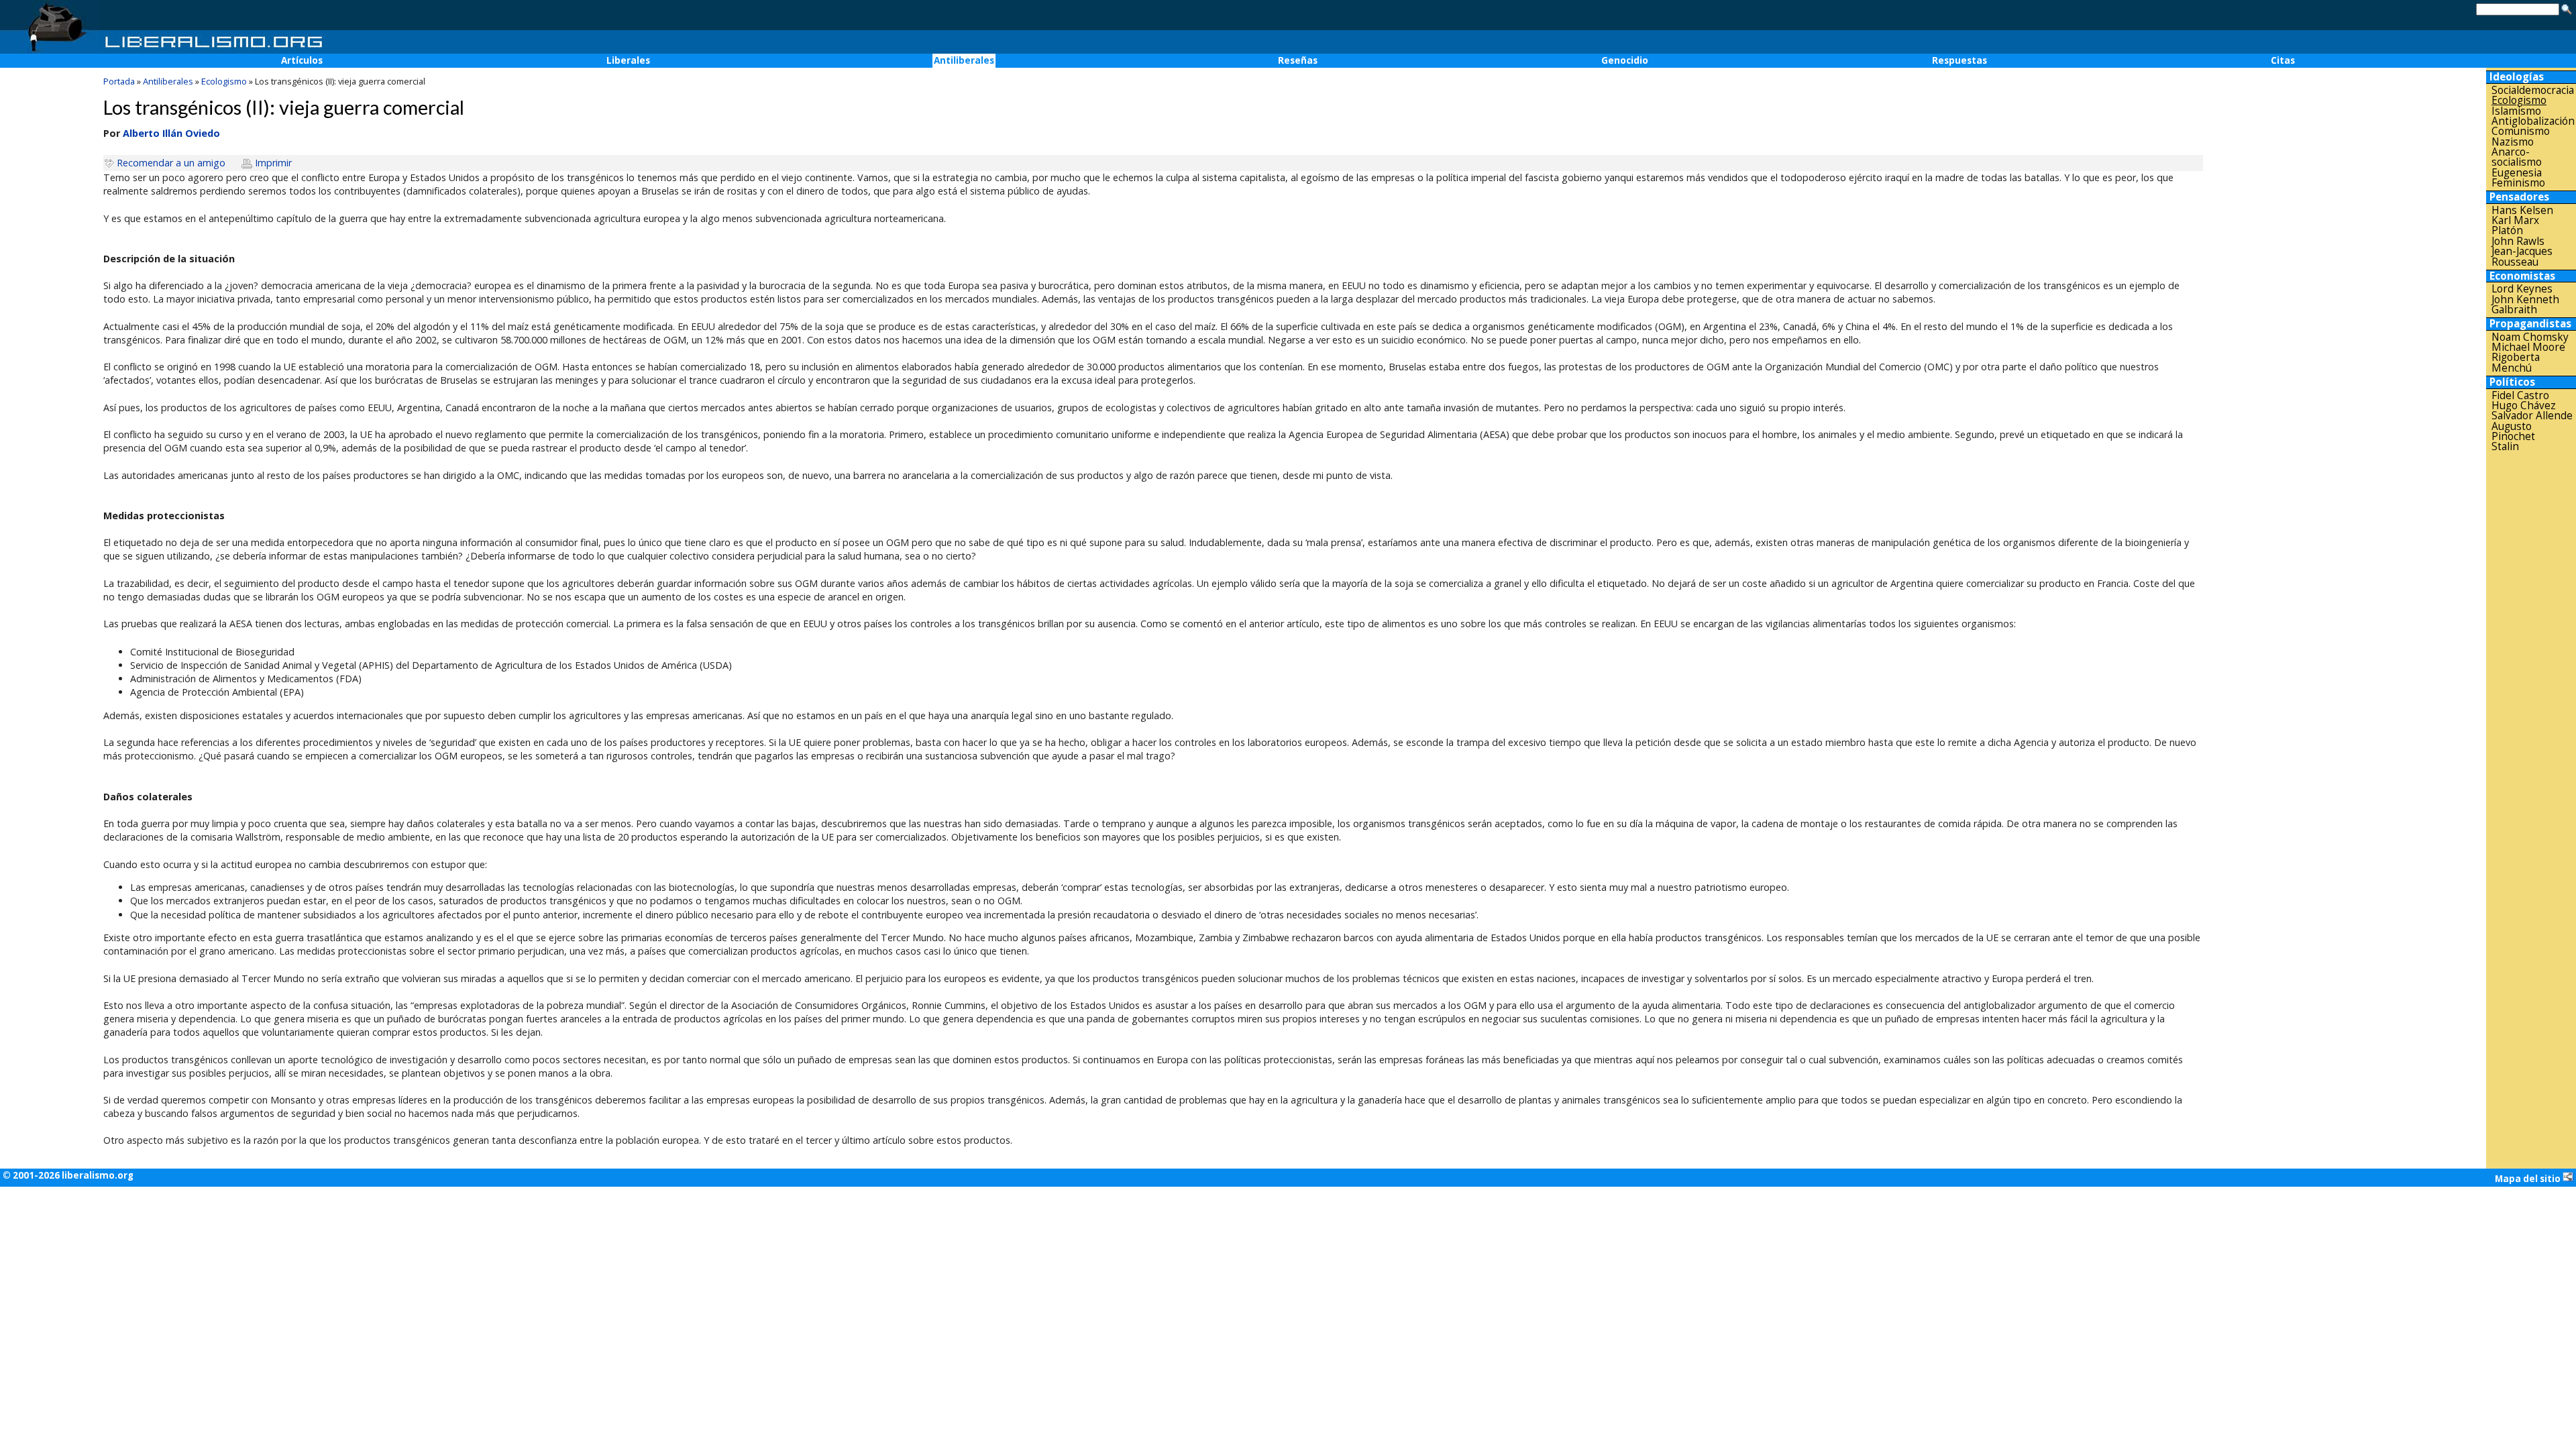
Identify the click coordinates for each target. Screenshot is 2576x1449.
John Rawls (2518, 241)
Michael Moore (2528, 347)
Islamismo (2516, 111)
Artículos (302, 60)
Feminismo (2518, 183)
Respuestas (1960, 60)
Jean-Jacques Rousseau (2522, 257)
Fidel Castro (2520, 395)
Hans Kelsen (2522, 210)
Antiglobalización (2533, 121)
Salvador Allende (2532, 416)
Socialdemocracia (2533, 90)
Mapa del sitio (2529, 1179)
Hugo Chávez (2524, 406)
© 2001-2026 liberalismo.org (68, 1175)
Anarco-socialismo (2517, 157)
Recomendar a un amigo (171, 163)
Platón (2507, 230)
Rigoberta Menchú (2516, 363)
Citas (2283, 60)
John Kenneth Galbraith (2525, 305)
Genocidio (1625, 60)
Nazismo (2513, 142)
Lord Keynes (2522, 289)
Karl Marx (2515, 220)
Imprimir (273, 163)
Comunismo (2521, 131)
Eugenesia (2517, 173)
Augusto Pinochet (2513, 432)
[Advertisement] (2531, 667)
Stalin (2505, 446)
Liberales (628, 60)
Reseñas (1298, 60)
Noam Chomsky (2530, 337)
